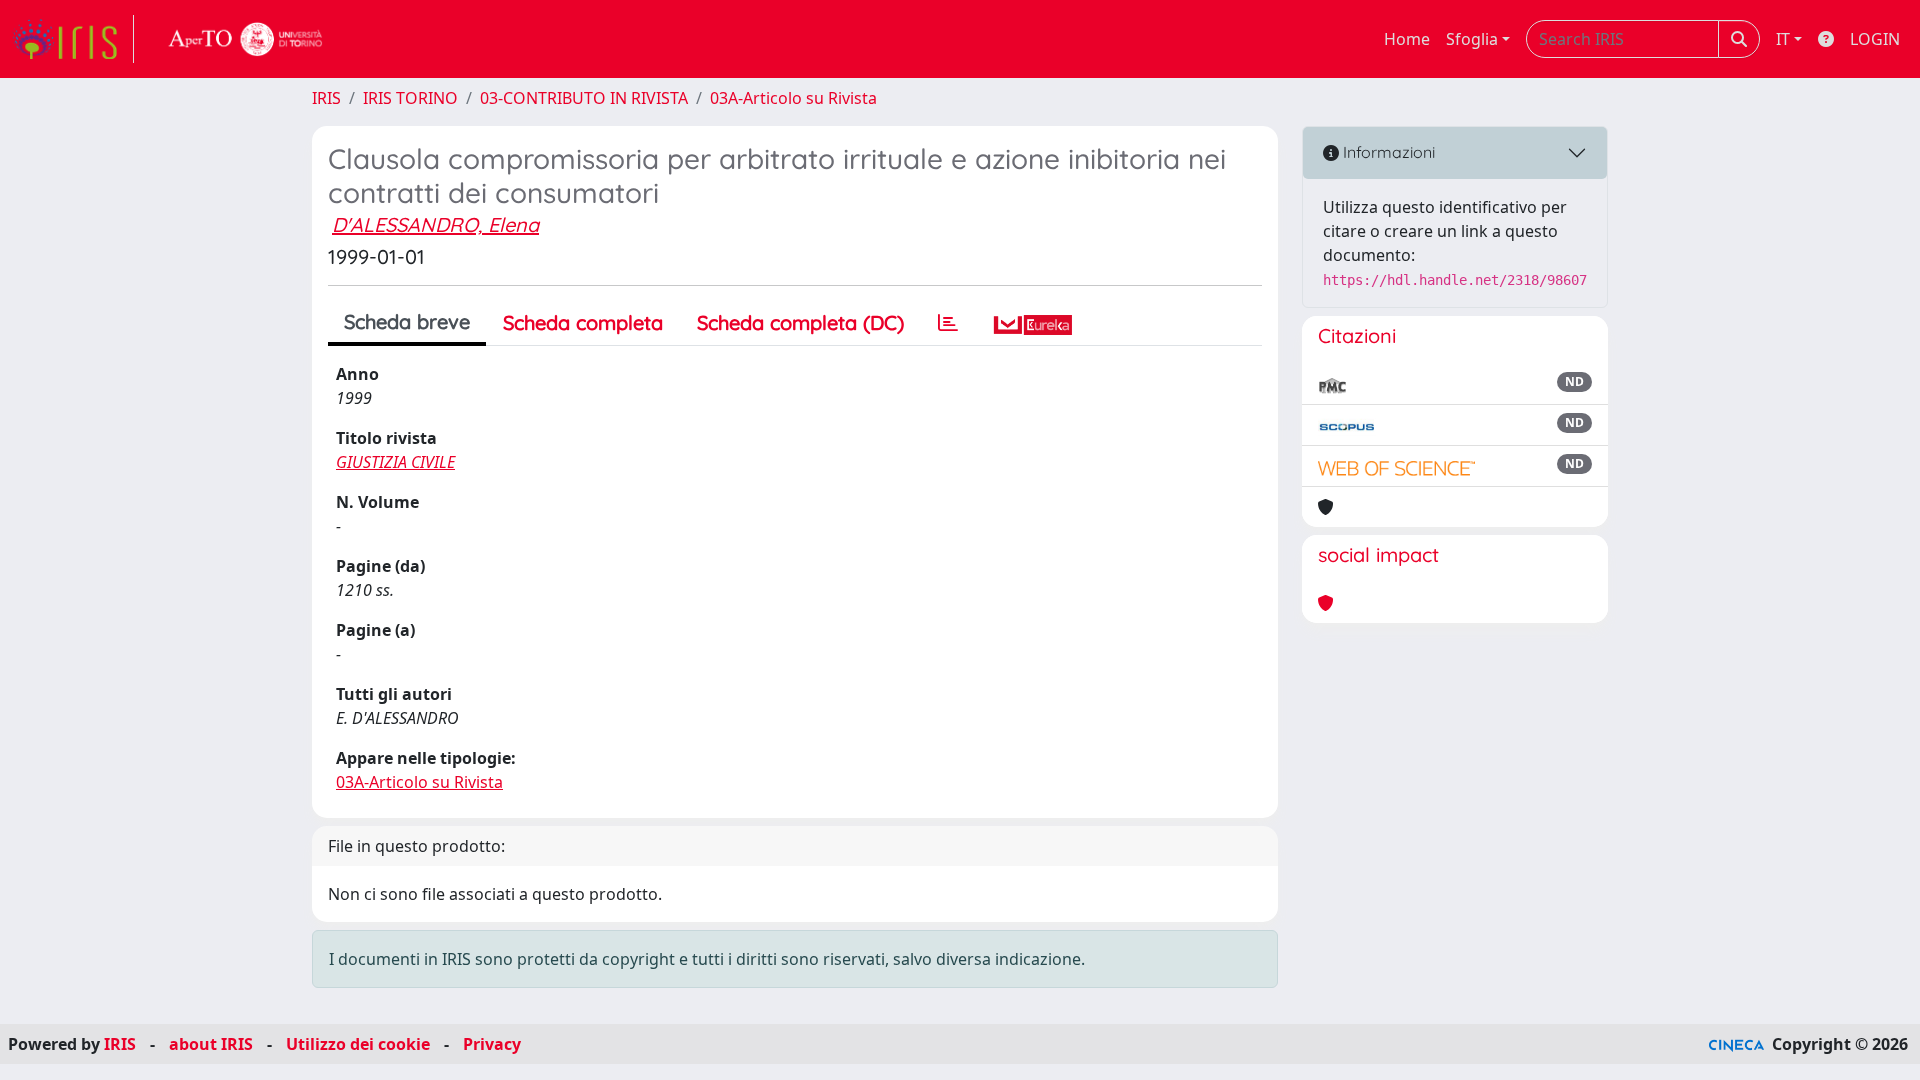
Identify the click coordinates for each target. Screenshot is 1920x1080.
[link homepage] (73, 39)
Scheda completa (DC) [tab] (800, 322)
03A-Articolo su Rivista (793, 98)
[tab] (948, 323)
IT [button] (1783, 39)
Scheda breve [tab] (407, 321)
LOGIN (1875, 39)
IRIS (326, 98)
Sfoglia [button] (1472, 39)
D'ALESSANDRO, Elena (435, 224)
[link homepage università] (246, 39)
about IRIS (211, 1044)
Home (1407, 39)
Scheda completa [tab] (583, 322)
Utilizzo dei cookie (358, 1044)
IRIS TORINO (410, 98)
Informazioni (1387, 152)
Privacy (492, 1044)
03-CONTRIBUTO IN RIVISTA (584, 98)
